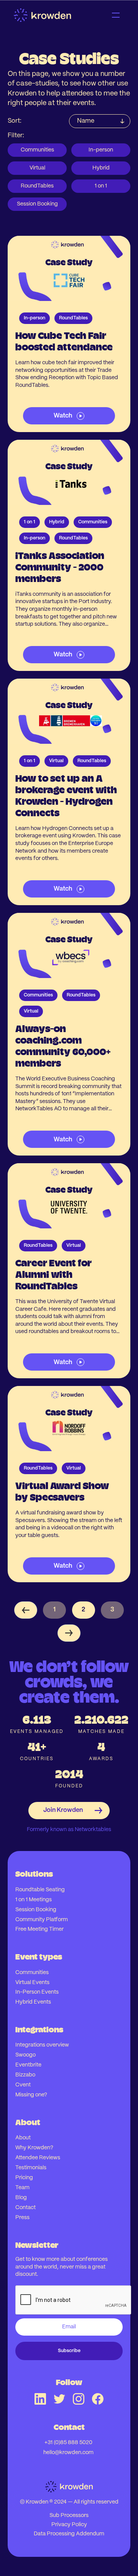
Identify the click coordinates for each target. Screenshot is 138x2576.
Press (22, 2218)
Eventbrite (28, 2065)
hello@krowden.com (68, 2453)
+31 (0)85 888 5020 (68, 2443)
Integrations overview (42, 2045)
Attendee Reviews (38, 2158)
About (23, 2138)
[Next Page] (69, 1633)
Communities (32, 1973)
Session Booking (36, 1910)
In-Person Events (37, 1992)
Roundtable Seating (40, 1890)
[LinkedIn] (40, 2399)
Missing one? (31, 2095)
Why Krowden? (34, 2148)
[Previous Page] (26, 1610)
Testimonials (31, 2168)
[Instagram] (79, 2399)
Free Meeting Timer (39, 1929)
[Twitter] (59, 2399)
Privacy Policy (69, 2525)
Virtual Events (32, 1983)
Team (22, 2188)
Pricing (24, 2178)
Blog (21, 2198)
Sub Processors (69, 2515)
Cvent (23, 2085)
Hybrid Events (33, 2002)
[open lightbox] (69, 334)
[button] (116, 15)
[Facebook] (98, 2399)
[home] (50, 15)
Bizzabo (25, 2075)
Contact (25, 2208)
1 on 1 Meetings (34, 1900)
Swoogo (25, 2055)
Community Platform (42, 1920)
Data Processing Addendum (69, 2534)
